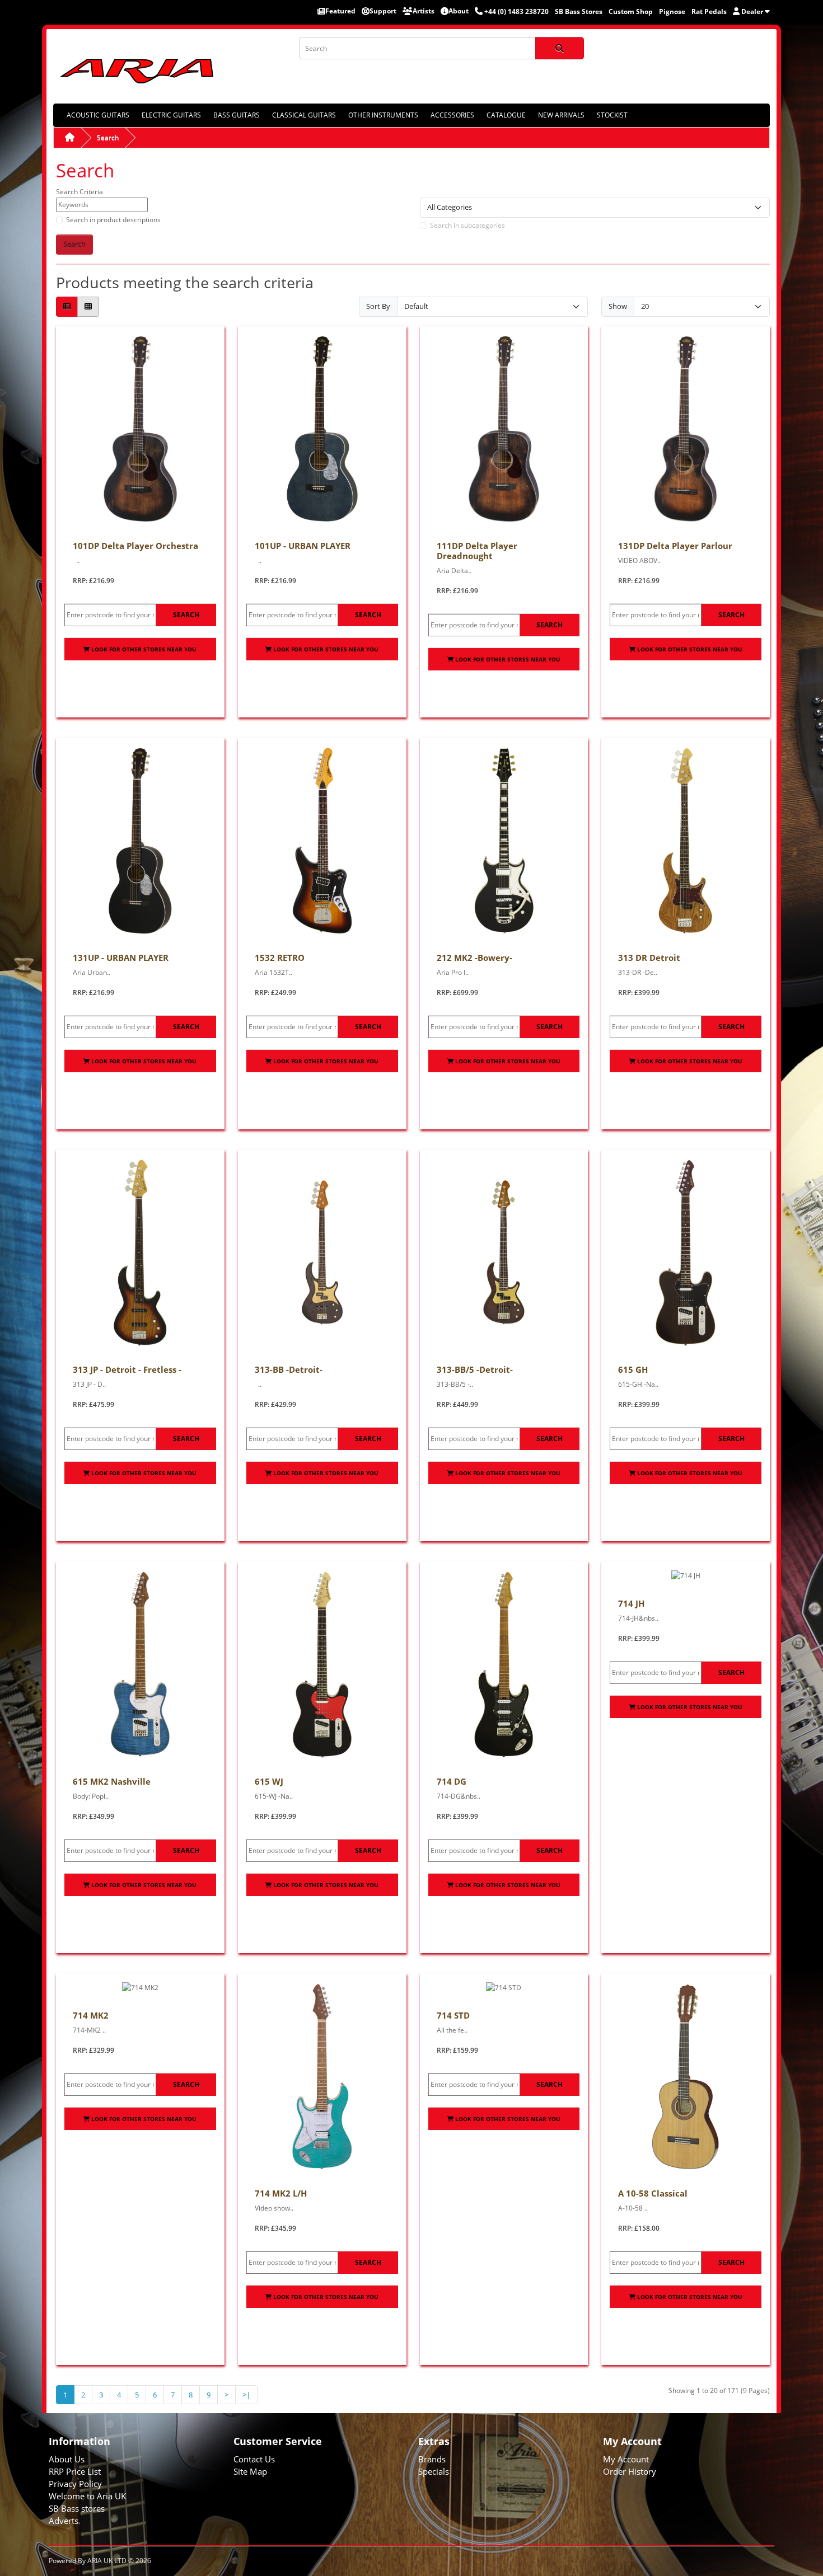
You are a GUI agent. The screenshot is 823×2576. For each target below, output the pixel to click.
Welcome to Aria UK (87, 2496)
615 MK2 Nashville (112, 1781)
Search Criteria (80, 192)
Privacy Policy (75, 2484)
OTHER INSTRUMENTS (383, 115)
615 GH (633, 1369)
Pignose (672, 11)
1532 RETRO (280, 958)
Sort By (378, 306)
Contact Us (254, 2459)
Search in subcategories (467, 225)
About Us (67, 2459)
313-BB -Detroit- (289, 1369)
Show (618, 306)
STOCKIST (612, 115)
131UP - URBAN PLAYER (121, 958)
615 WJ (269, 1781)
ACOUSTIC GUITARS (98, 115)
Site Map (250, 2471)
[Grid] (88, 307)
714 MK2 (91, 2015)
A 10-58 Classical (653, 2193)
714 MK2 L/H (281, 2193)
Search (108, 137)
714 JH (631, 1603)
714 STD (453, 2015)
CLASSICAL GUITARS (304, 115)
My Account (626, 2459)
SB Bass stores (77, 2508)
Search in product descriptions (113, 220)
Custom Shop (631, 11)
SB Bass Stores (579, 11)
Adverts (64, 2521)
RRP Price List (75, 2471)
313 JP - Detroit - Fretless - (127, 1369)
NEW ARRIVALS (561, 115)
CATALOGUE (506, 115)
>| (246, 2395)
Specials (434, 2471)
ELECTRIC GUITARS (171, 115)
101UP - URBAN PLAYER (303, 546)
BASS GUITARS (237, 115)
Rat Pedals (709, 11)
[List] (67, 307)
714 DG (452, 1781)
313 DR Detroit (649, 958)
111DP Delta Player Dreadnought (477, 551)
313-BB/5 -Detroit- (475, 1369)
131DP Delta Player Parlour (675, 546)
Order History (630, 2471)
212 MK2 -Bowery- (474, 958)
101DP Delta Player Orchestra (135, 546)
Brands (432, 2459)
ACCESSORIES (452, 115)
